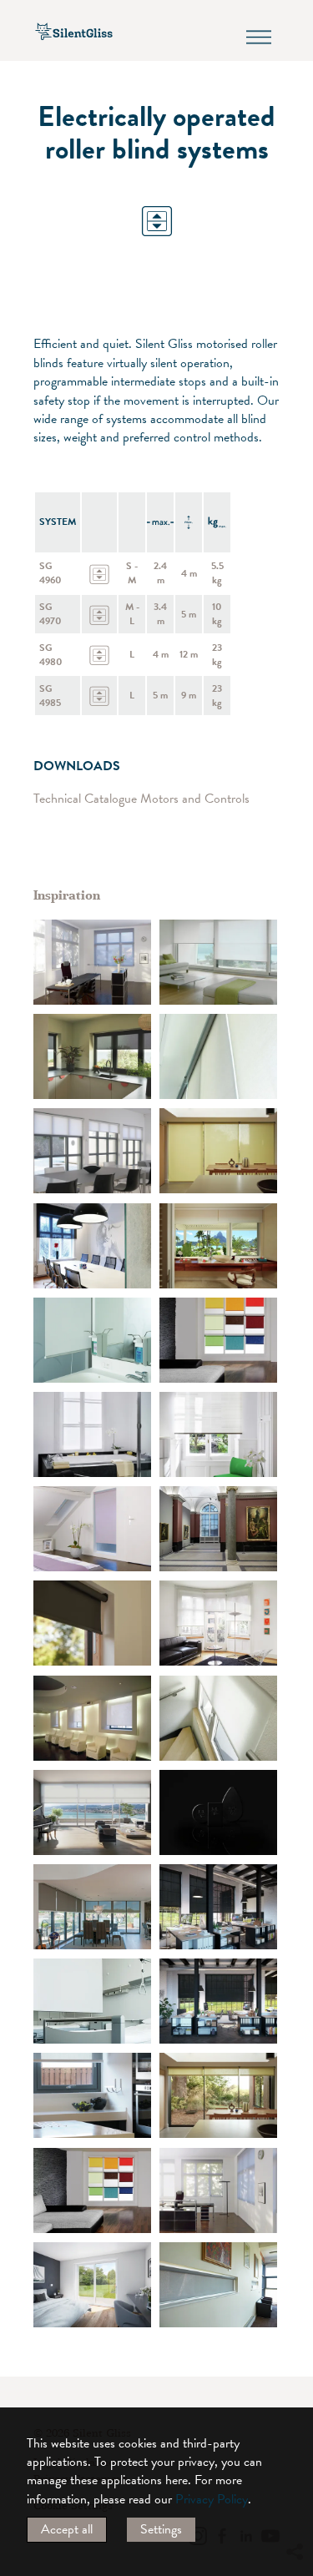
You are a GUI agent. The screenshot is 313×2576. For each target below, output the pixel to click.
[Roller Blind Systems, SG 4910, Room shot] (92, 1718)
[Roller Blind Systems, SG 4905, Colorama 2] (218, 1340)
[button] (294, 2400)
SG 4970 (50, 614)
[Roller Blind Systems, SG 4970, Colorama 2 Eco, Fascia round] (92, 1812)
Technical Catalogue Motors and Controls (141, 798)
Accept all (67, 2529)
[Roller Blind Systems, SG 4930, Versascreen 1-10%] (218, 1907)
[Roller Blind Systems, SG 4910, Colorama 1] (92, 962)
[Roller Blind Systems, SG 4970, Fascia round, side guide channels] (92, 2285)
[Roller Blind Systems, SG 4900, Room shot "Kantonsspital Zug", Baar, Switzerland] (92, 1340)
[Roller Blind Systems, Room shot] (218, 1718)
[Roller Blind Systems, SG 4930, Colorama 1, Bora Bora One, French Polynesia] (218, 1246)
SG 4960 (50, 573)
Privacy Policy (212, 2499)
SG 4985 (50, 696)
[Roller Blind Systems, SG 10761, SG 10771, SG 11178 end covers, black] (218, 1812)
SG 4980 (51, 655)
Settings (161, 2529)
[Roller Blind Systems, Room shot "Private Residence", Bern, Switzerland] (218, 1623)
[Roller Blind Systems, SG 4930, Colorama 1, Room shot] (218, 962)
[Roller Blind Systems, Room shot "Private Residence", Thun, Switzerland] (92, 1434)
